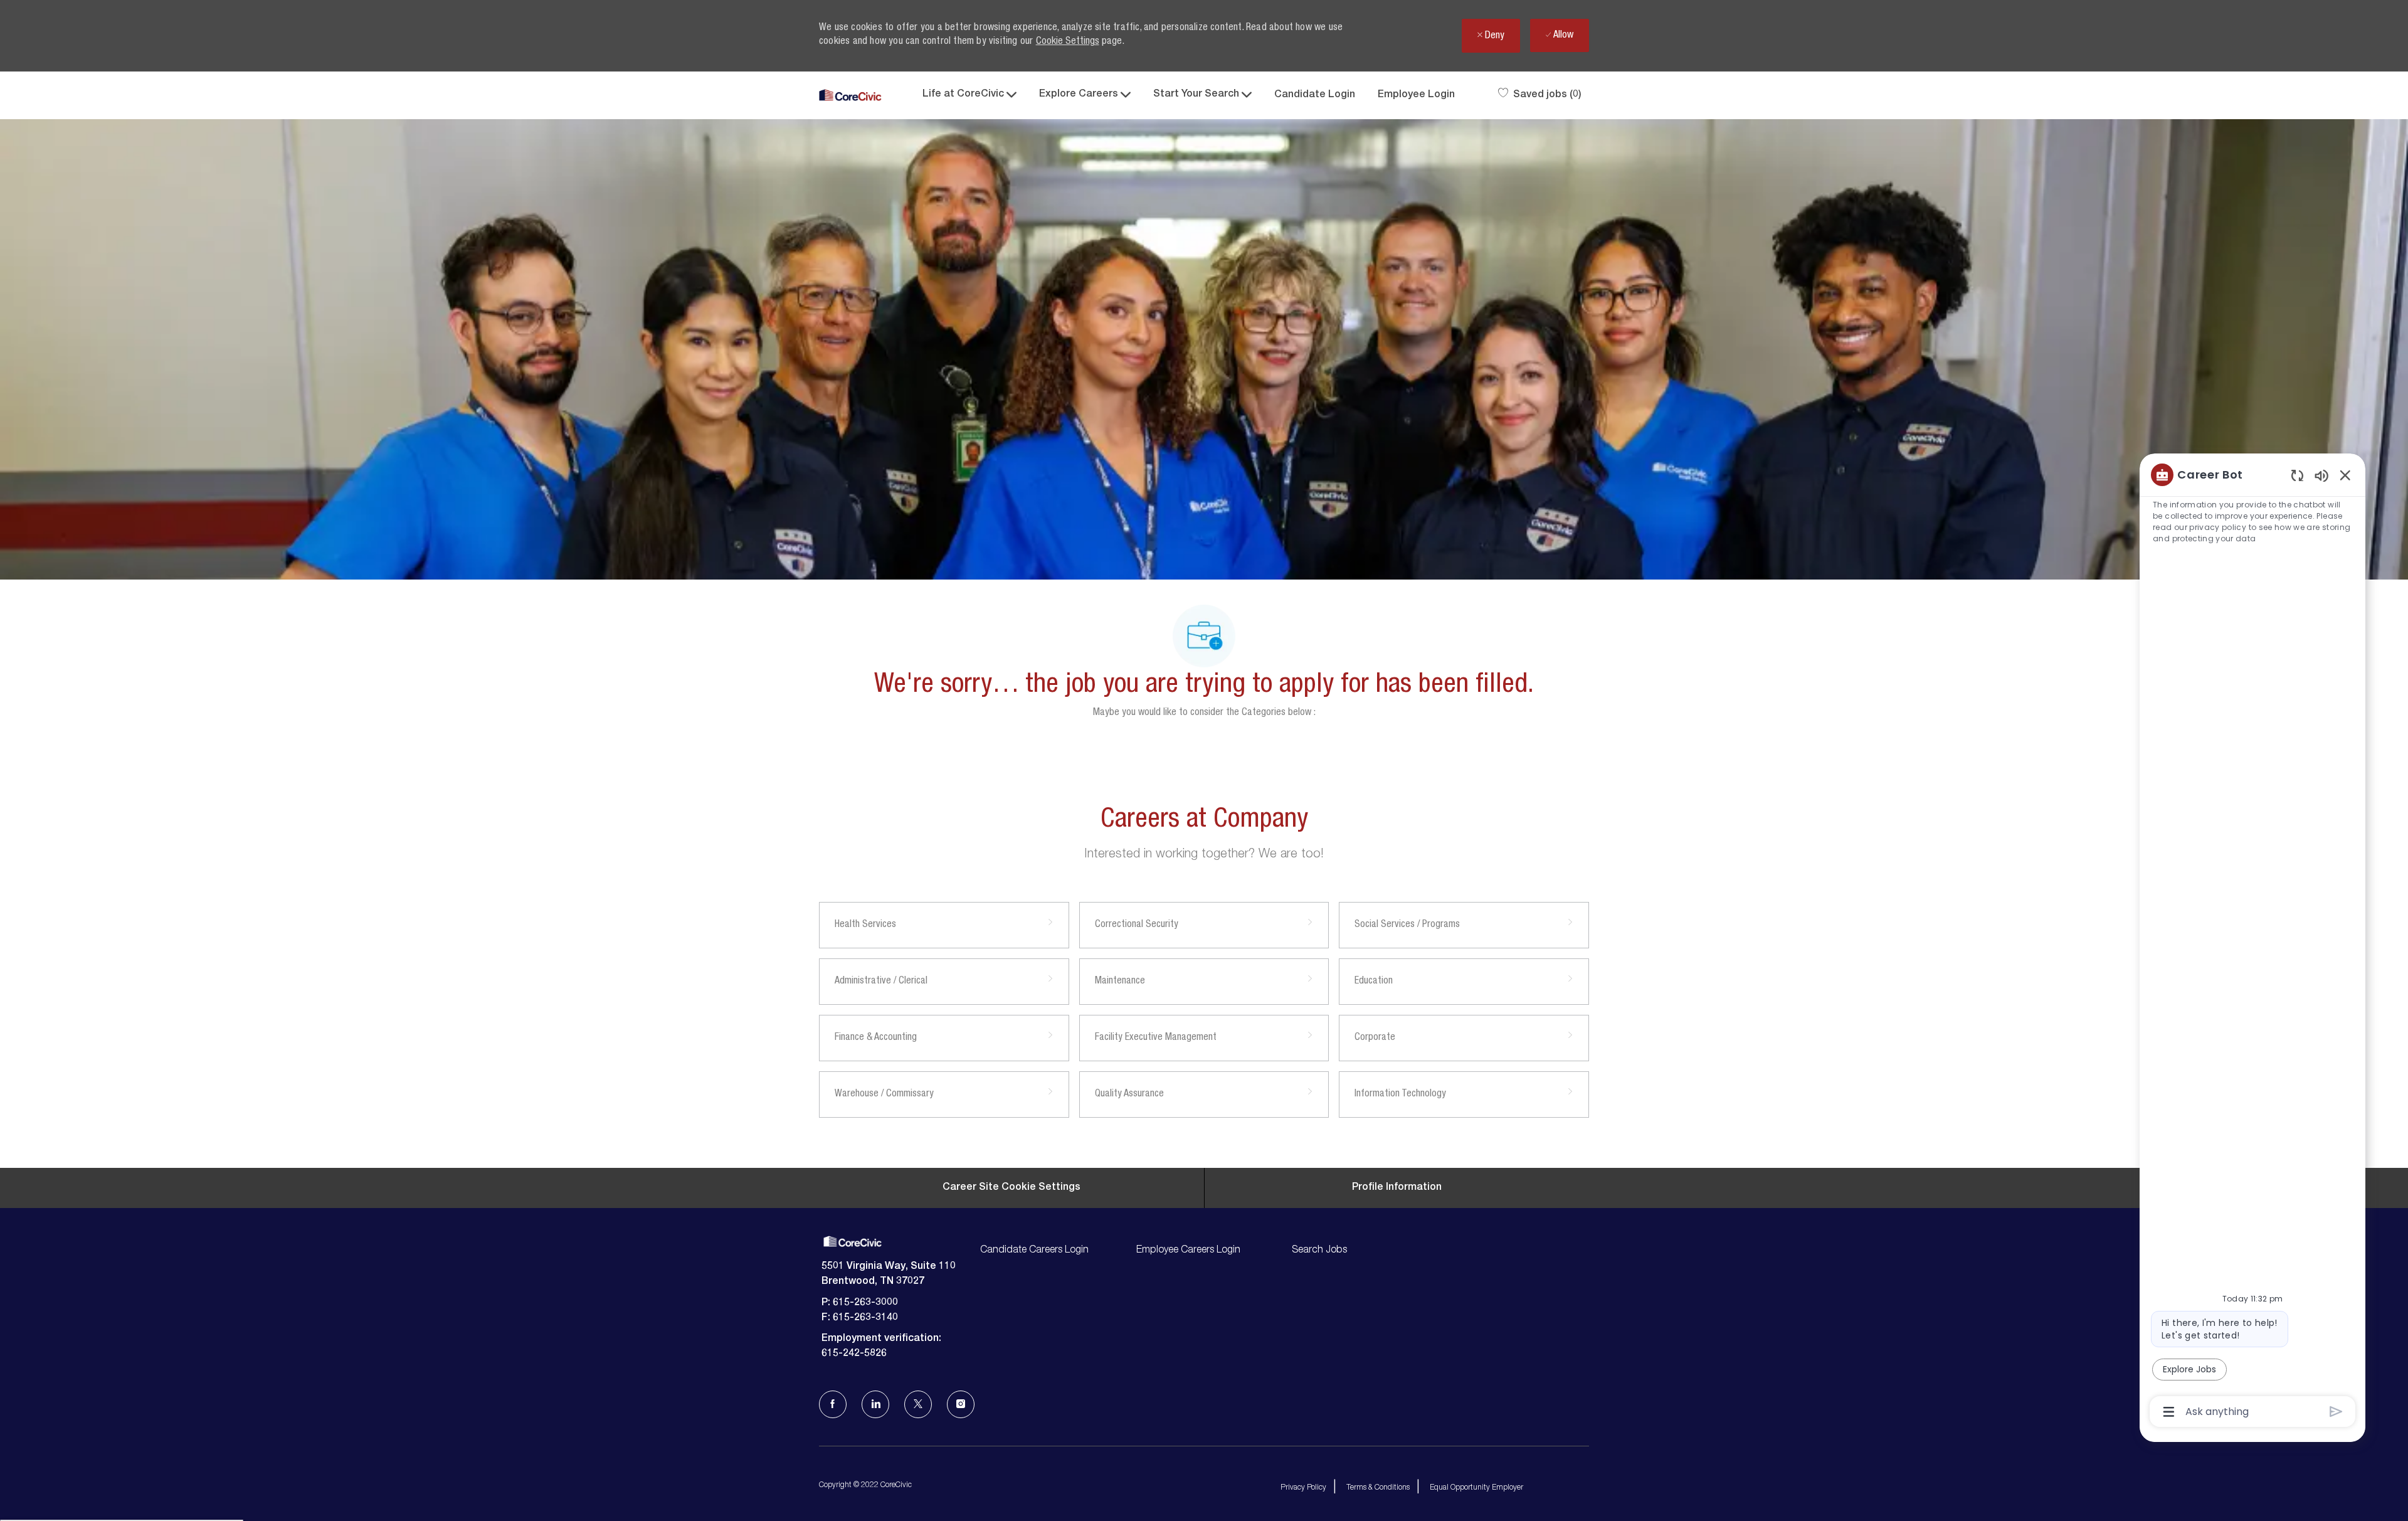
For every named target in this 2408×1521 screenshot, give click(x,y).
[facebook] (833, 1404)
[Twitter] (918, 1404)
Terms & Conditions (1378, 1488)
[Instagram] (961, 1404)
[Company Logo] (850, 96)
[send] (2336, 1412)
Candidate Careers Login (1034, 1251)
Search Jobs (1319, 1251)
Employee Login (1416, 95)
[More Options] (2169, 1412)
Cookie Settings (1068, 42)
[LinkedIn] (875, 1404)
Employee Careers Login (1188, 1251)
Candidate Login (1315, 95)
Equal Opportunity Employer (1476, 1488)
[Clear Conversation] (2297, 475)
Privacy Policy (1303, 1488)
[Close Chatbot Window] (2345, 475)
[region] (2252, 942)
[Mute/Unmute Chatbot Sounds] (2321, 475)
